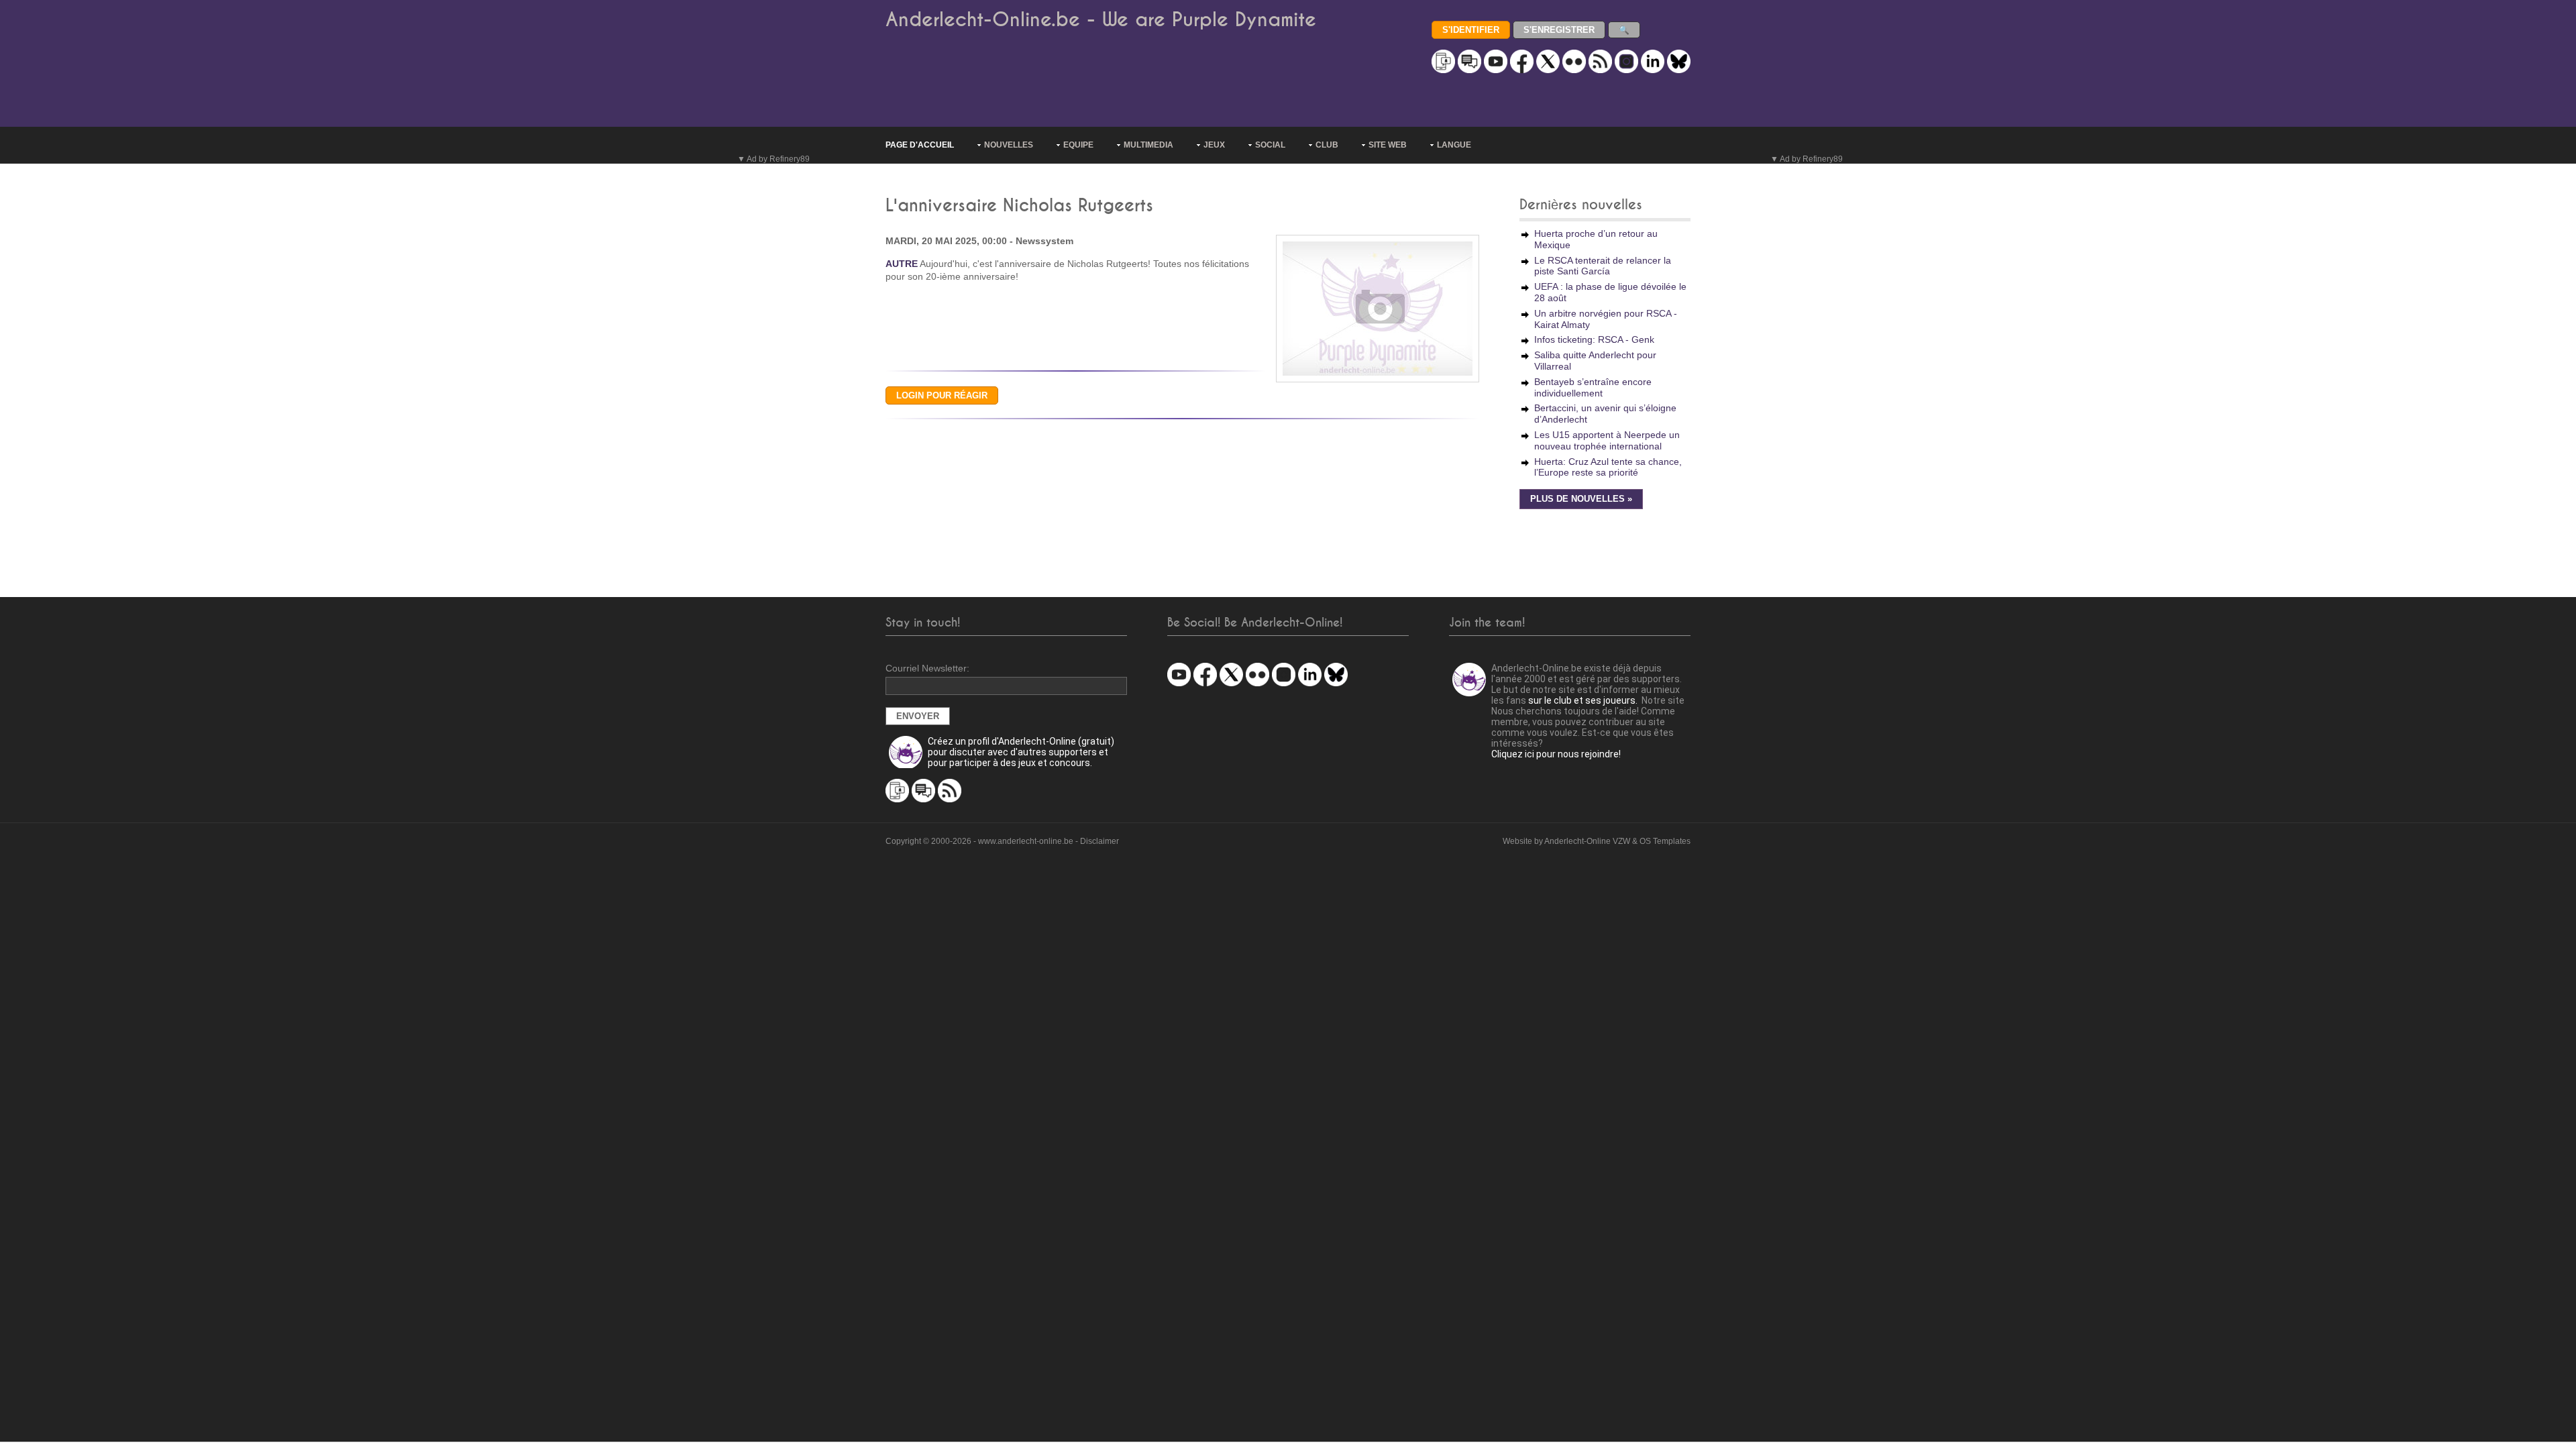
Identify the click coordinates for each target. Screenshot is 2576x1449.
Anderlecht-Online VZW (1587, 841)
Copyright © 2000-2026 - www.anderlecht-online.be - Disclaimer (1002, 841)
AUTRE (902, 264)
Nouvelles (1009, 145)
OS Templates (1665, 841)
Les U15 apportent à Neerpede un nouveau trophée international (1607, 440)
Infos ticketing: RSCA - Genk (1594, 339)
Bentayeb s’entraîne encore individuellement (1593, 387)
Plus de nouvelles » (1581, 499)
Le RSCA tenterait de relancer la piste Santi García (1603, 266)
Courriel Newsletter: (927, 668)
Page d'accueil (920, 145)
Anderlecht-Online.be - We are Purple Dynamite (1101, 20)
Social (1270, 145)
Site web (1388, 145)
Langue (1454, 145)
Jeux (1214, 145)
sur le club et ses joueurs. (1583, 700)
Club (1327, 145)
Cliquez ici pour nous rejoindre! (1556, 754)
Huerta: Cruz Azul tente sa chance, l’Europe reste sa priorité (1608, 467)
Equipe (1078, 145)
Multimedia (1148, 145)
